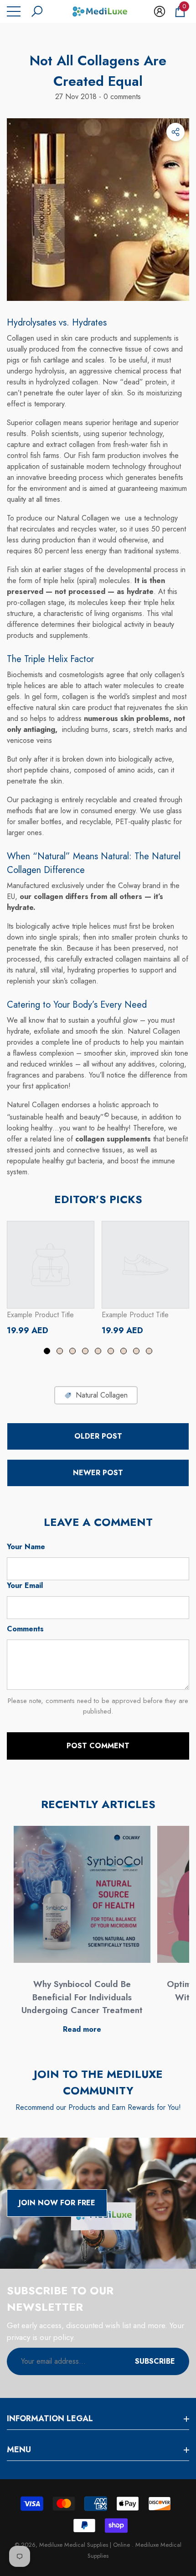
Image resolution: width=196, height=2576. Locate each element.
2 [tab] (60, 1351)
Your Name (26, 1547)
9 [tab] (149, 1351)
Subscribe (155, 2361)
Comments (25, 1629)
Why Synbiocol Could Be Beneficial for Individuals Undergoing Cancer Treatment (82, 1997)
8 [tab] (136, 1351)
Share (175, 132)
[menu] (14, 11)
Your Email (25, 1585)
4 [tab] (85, 1351)
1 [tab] (47, 1351)
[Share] (175, 132)
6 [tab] (111, 1351)
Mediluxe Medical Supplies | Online (85, 2545)
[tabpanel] (51, 1278)
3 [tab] (72, 1351)
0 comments (121, 97)
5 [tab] (98, 1351)
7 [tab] (124, 1351)
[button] (37, 11)
